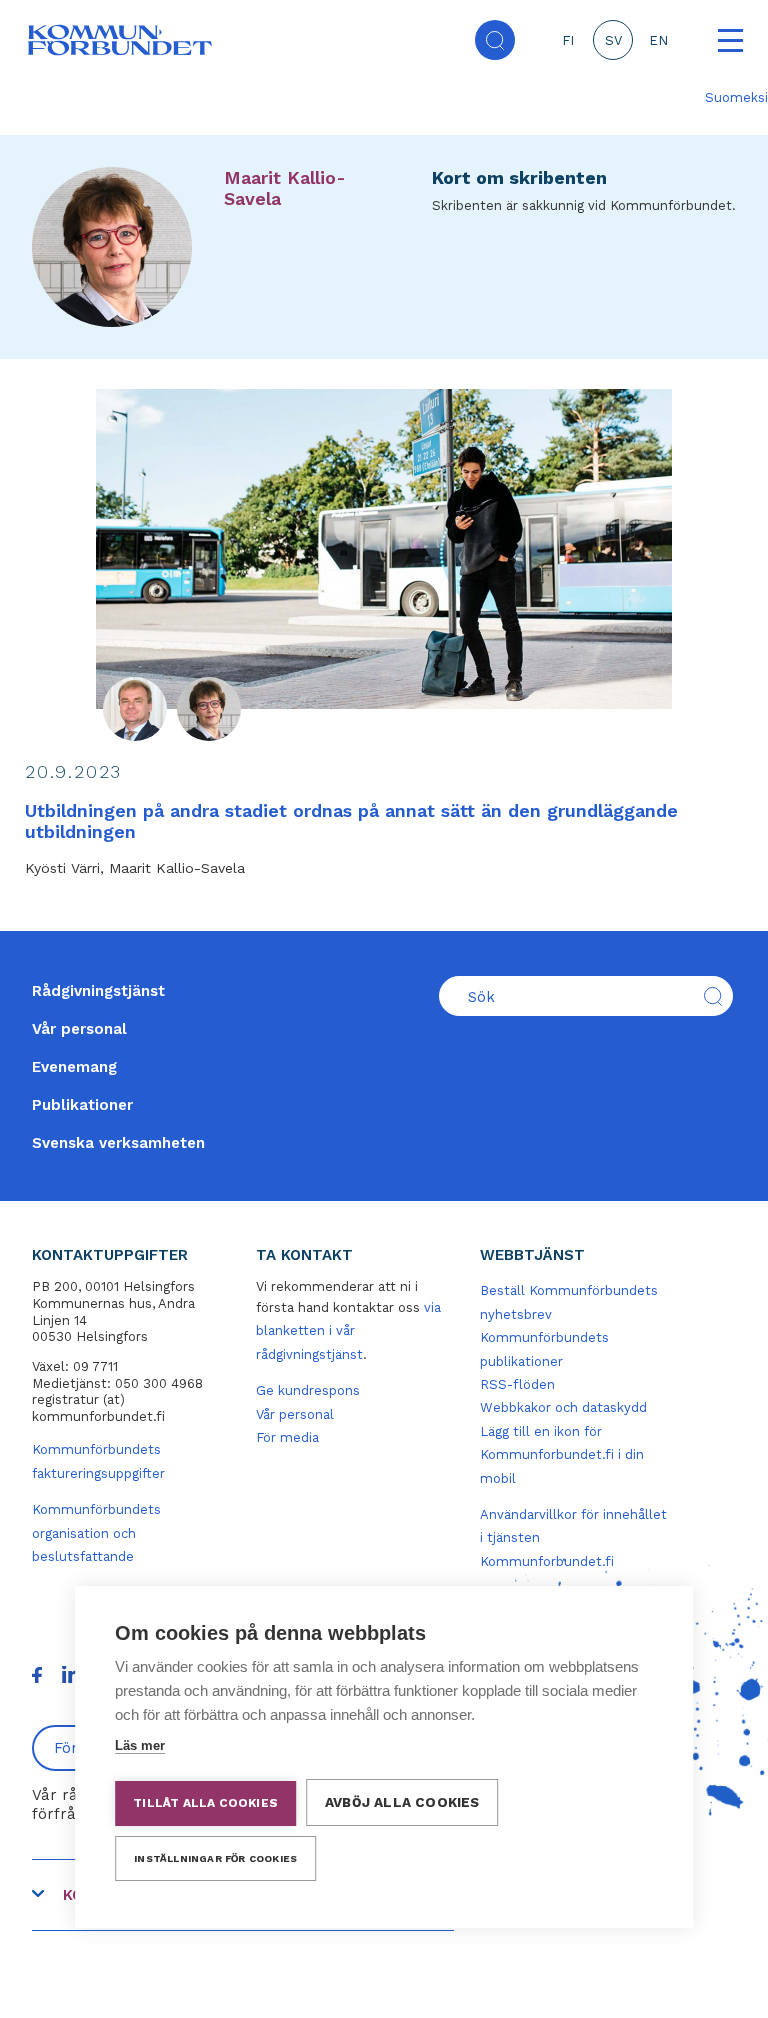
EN (658, 40)
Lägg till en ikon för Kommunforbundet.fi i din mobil (562, 1455)
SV (613, 40)
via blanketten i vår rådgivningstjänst (348, 1331)
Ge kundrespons (308, 1390)
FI (568, 40)
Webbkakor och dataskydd (563, 1407)
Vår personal (79, 1029)
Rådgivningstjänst (98, 991)
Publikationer (82, 1105)
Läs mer (140, 1745)
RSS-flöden (517, 1384)
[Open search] (495, 40)
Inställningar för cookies (215, 1858)
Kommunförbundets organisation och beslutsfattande (96, 1533)
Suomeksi (736, 97)
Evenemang (74, 1067)
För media (287, 1437)
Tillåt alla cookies (205, 1803)
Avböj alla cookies (402, 1802)
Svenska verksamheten (118, 1143)
